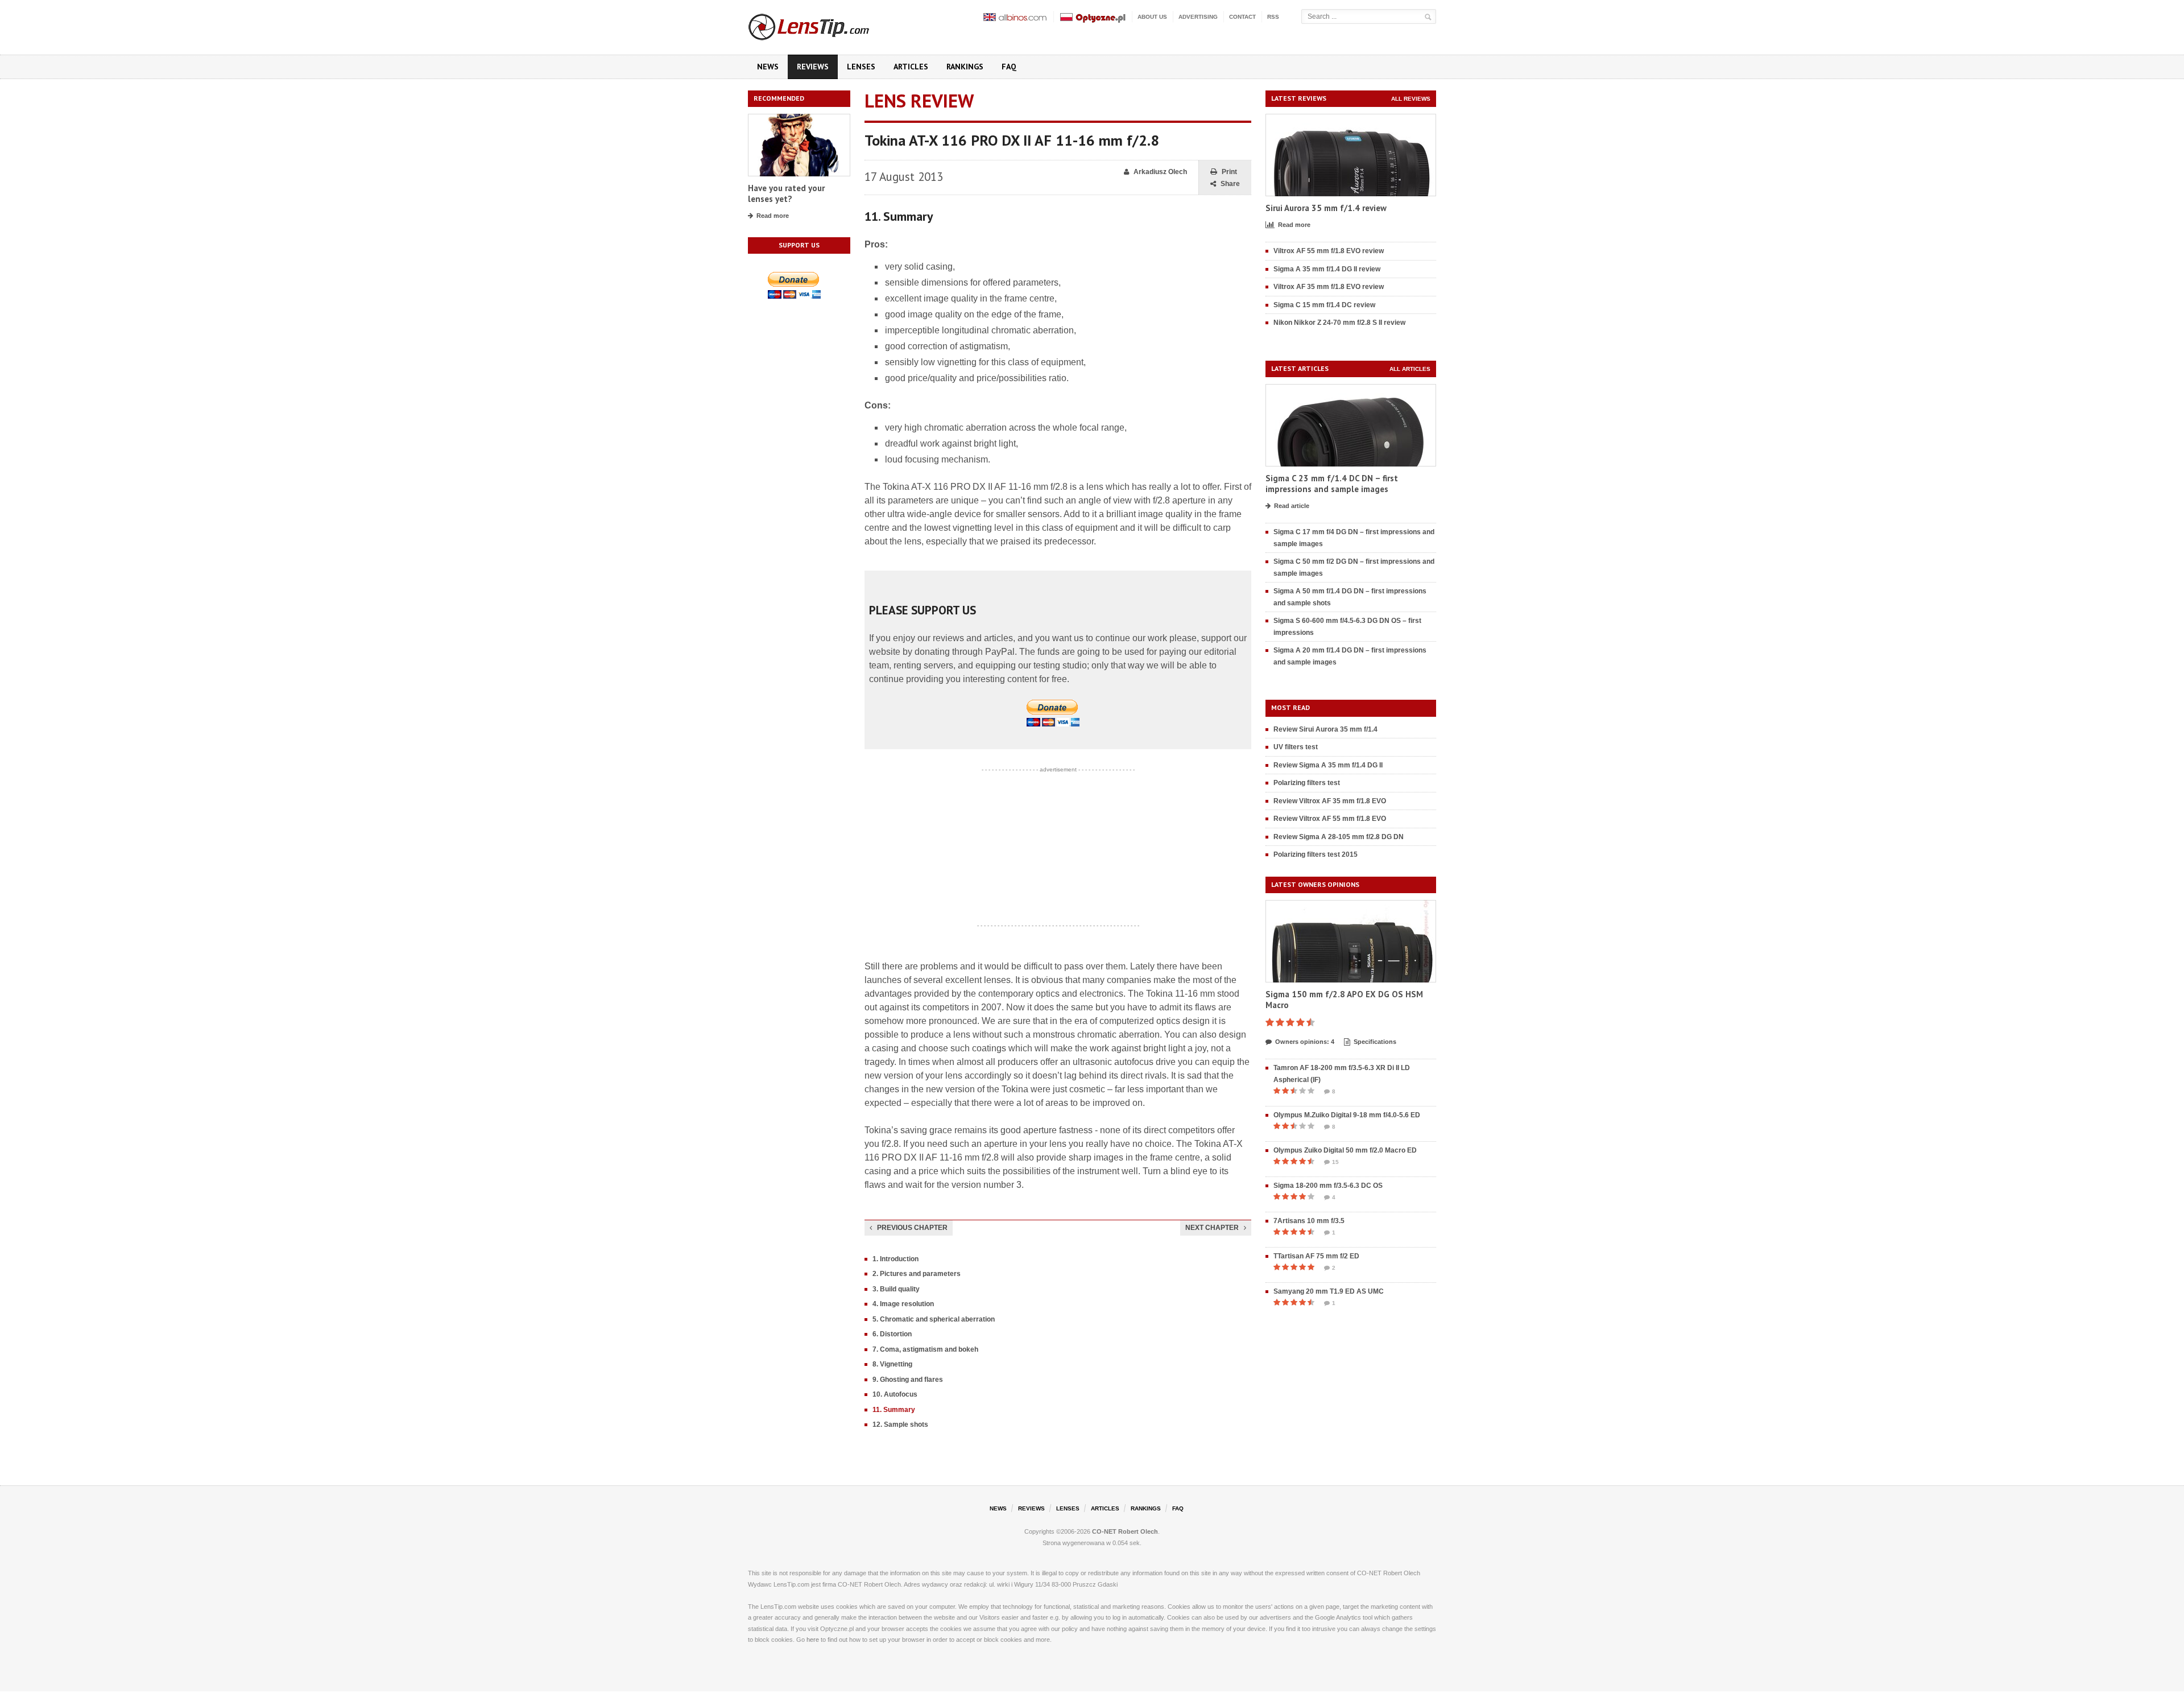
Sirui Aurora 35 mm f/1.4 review (1326, 208)
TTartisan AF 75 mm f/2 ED (1316, 1256)
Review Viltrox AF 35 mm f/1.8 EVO (1330, 801)
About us (1152, 17)
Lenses (861, 67)
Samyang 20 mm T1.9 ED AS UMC (1329, 1291)
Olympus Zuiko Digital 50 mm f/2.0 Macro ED (1345, 1150)
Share (1230, 184)
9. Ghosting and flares (908, 1380)
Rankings (965, 67)
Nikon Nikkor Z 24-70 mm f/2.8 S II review (1339, 323)
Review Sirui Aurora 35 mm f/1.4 (1325, 729)
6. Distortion (892, 1334)
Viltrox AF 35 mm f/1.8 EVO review (1329, 287)
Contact (1242, 17)
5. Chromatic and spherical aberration (934, 1319)
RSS (1273, 17)
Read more (773, 216)
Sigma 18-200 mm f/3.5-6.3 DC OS (1328, 1186)
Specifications (1375, 1042)
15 (1335, 1162)
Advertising (1198, 17)
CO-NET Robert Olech (1125, 1531)
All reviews (1411, 99)
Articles (911, 67)
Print (1229, 172)
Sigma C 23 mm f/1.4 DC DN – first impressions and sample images (1332, 484)
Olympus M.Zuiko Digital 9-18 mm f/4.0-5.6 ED (1347, 1115)
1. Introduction (895, 1259)
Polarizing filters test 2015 (1316, 854)
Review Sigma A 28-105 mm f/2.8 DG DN (1339, 837)
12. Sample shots (900, 1425)
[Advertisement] (1058, 848)
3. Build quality (896, 1289)
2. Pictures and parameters (917, 1274)
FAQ (1009, 67)
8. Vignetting (892, 1364)
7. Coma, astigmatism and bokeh (925, 1349)
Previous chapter (912, 1228)
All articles (1410, 369)
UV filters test (1296, 747)
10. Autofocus (895, 1394)
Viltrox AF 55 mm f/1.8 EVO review (1329, 251)
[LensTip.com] (824, 24)
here (813, 1640)
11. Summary (894, 1410)
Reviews (813, 67)
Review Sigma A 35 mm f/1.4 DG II (1328, 765)
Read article (1292, 506)
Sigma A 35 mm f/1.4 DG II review (1327, 269)
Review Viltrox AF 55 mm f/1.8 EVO (1330, 819)
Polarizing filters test (1307, 783)
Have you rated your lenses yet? (786, 194)
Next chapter (1212, 1228)
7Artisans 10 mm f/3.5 (1309, 1221)
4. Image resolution (903, 1304)
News (768, 67)
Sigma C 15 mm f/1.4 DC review (1324, 305)
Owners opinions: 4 (1305, 1042)
